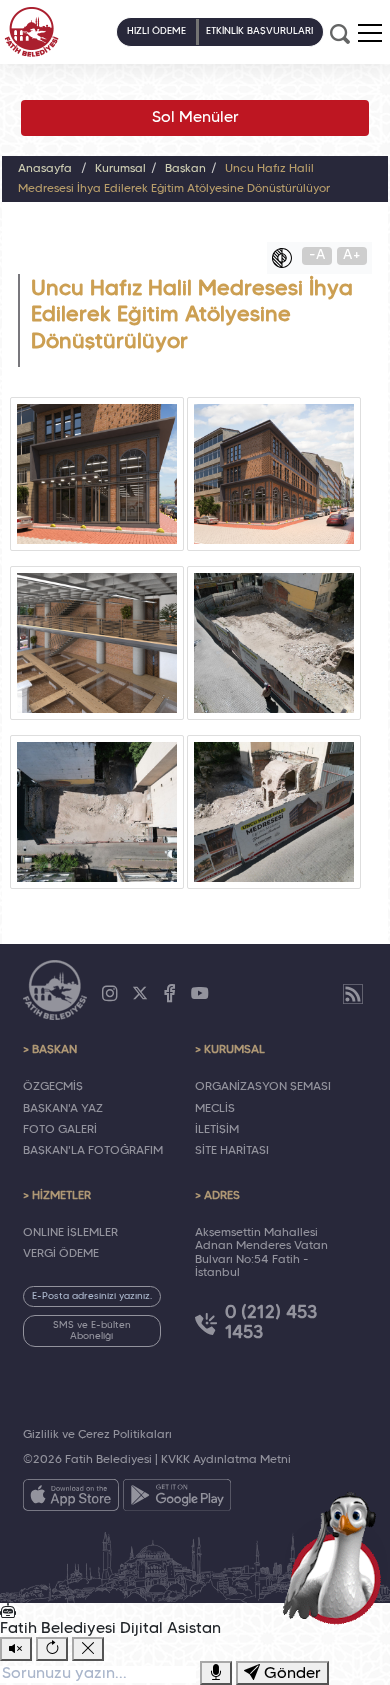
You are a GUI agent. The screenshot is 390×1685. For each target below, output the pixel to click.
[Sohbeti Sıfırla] (52, 1649)
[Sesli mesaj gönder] (216, 1673)
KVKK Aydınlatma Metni (226, 1460)
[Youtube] (200, 994)
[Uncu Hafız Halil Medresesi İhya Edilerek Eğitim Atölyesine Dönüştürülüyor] (97, 474)
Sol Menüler (195, 118)
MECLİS (215, 1109)
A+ (352, 255)
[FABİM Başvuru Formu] (336, 1557)
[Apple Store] (71, 1499)
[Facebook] (170, 994)
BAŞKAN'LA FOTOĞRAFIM (93, 1151)
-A (317, 255)
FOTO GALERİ (60, 1130)
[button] (370, 33)
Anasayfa (45, 169)
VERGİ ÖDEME (61, 1254)
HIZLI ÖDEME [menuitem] (156, 31)
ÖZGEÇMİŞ (53, 1087)
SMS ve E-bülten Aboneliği (92, 1331)
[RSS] (353, 994)
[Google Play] (177, 1499)
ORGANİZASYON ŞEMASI (263, 1087)
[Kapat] (88, 1649)
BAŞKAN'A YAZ (63, 1109)
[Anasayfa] (31, 32)
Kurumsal (120, 169)
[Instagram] (110, 994)
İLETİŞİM (217, 1130)
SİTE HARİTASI (232, 1151)
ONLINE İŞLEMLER (70, 1233)
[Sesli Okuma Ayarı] (16, 1649)
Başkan (185, 169)
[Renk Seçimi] (287, 258)
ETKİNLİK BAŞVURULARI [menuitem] (259, 31)
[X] (140, 994)
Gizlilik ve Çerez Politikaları (97, 1435)
